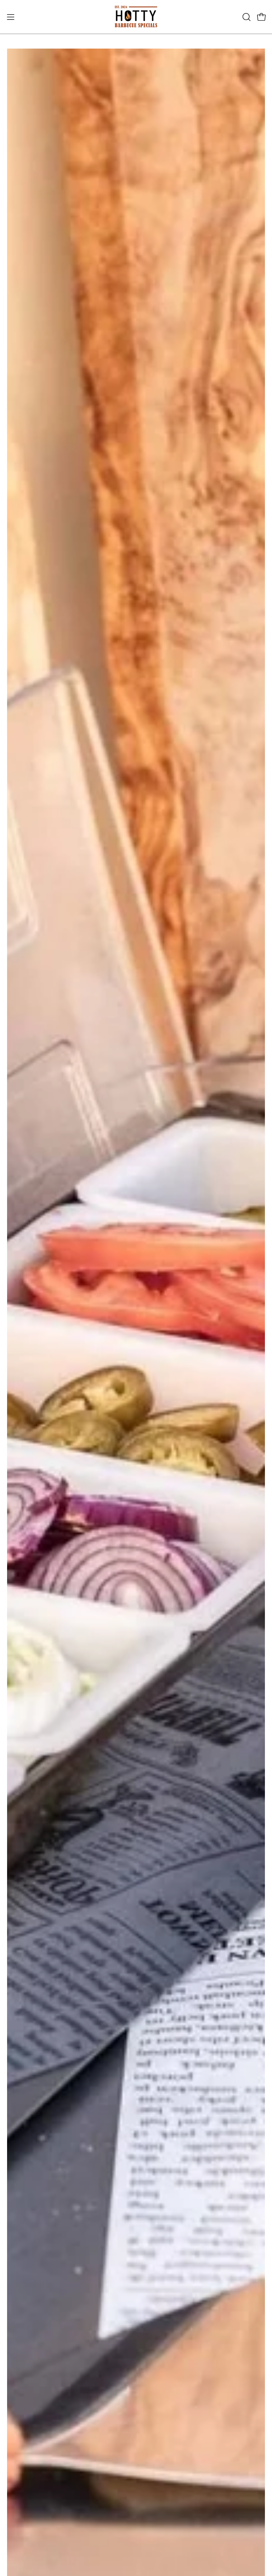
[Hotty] (136, 17)
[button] (246, 17)
